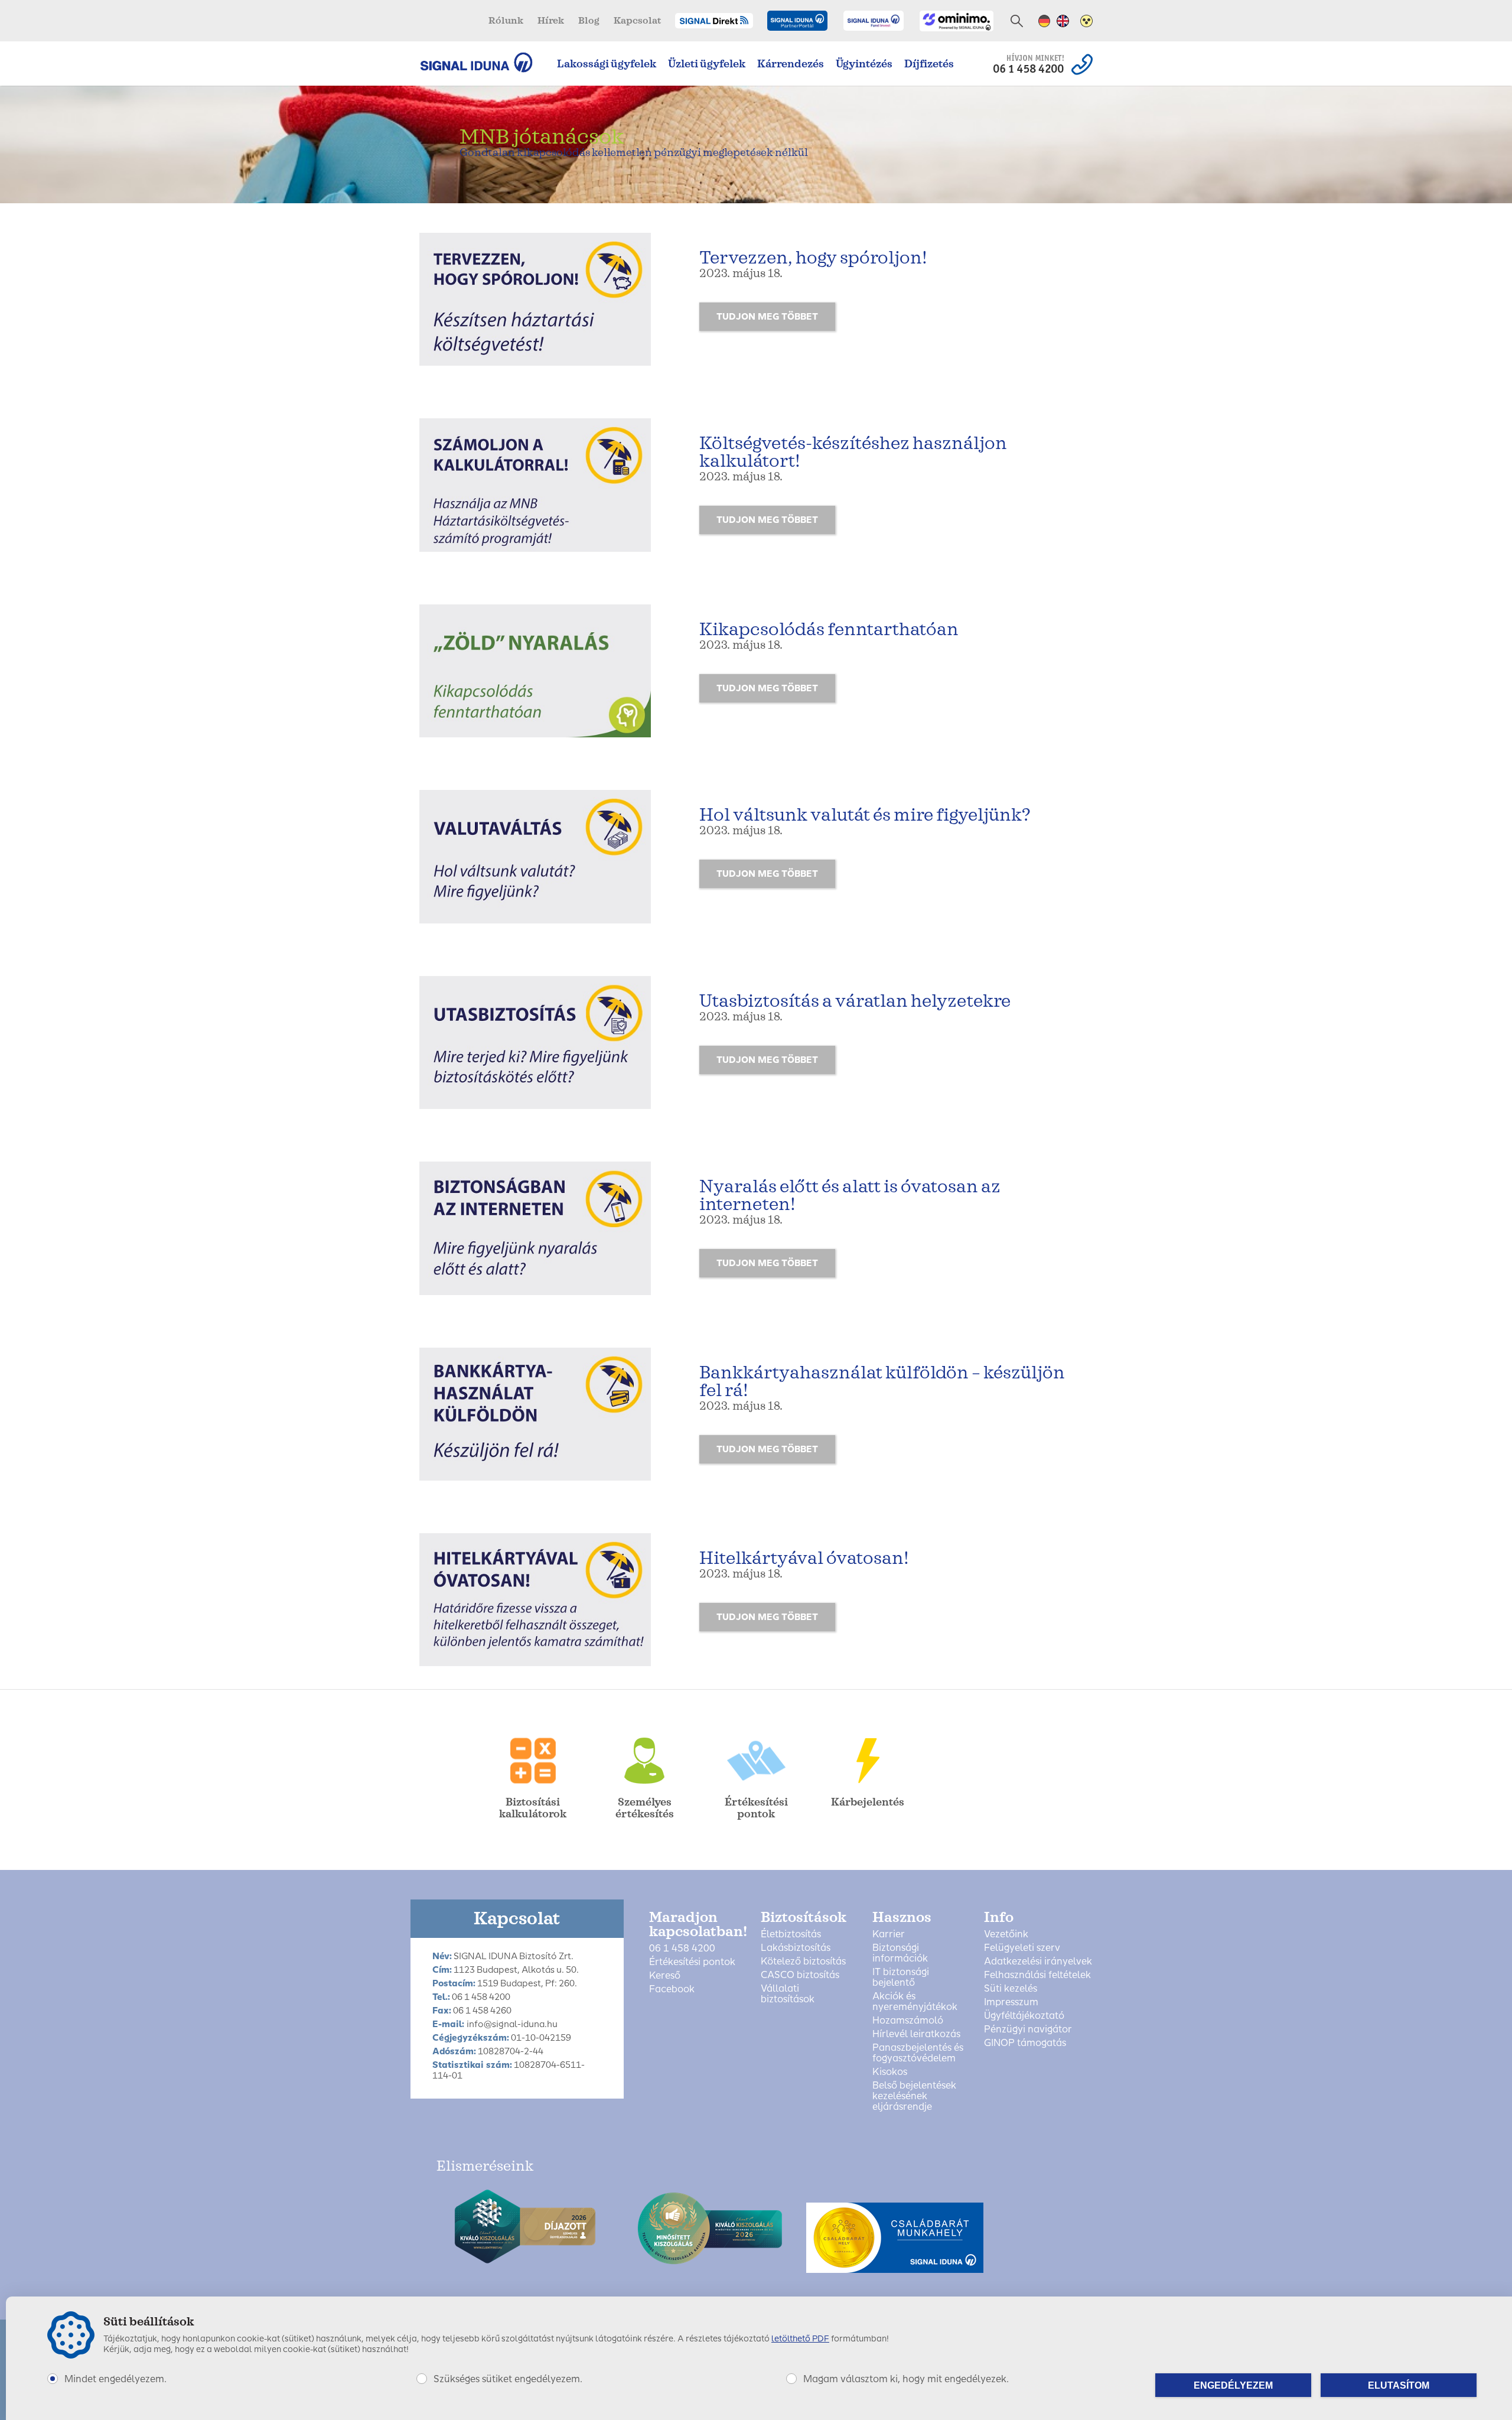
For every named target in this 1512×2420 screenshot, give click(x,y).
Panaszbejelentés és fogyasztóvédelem (918, 2053)
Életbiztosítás (791, 1934)
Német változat (1045, 21)
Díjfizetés (929, 64)
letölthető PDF (800, 2339)
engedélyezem (1233, 2385)
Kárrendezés (791, 64)
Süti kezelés (1011, 1989)
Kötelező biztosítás (803, 1962)
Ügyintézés (864, 64)
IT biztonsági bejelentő (901, 1977)
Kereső (665, 1976)
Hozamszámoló (908, 2021)
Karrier (889, 1934)
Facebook (672, 1989)
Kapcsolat (637, 21)
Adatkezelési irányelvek (1038, 1962)
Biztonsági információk (900, 1953)
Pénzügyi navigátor (1028, 2029)
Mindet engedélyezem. (115, 2379)
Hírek (551, 21)
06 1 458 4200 (682, 1949)
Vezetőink (1006, 1934)
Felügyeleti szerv (1022, 1948)
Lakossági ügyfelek (607, 64)
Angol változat (1063, 21)
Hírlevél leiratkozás (916, 2034)
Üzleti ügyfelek (707, 64)
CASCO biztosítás (800, 1975)
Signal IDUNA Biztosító (482, 62)
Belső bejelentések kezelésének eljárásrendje (914, 2096)
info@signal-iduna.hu (512, 2024)
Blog (589, 21)
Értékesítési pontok (692, 1962)
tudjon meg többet (767, 317)
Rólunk (506, 21)
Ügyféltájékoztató (1024, 2016)
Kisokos (890, 2072)
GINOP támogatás (1025, 2043)
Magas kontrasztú (1086, 21)
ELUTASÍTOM (1399, 2385)
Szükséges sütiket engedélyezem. (508, 2379)
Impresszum (1011, 2002)
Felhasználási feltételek (1037, 1975)
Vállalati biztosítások (788, 1994)
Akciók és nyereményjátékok (915, 2002)
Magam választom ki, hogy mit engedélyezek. (906, 2379)
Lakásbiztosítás (796, 1948)
